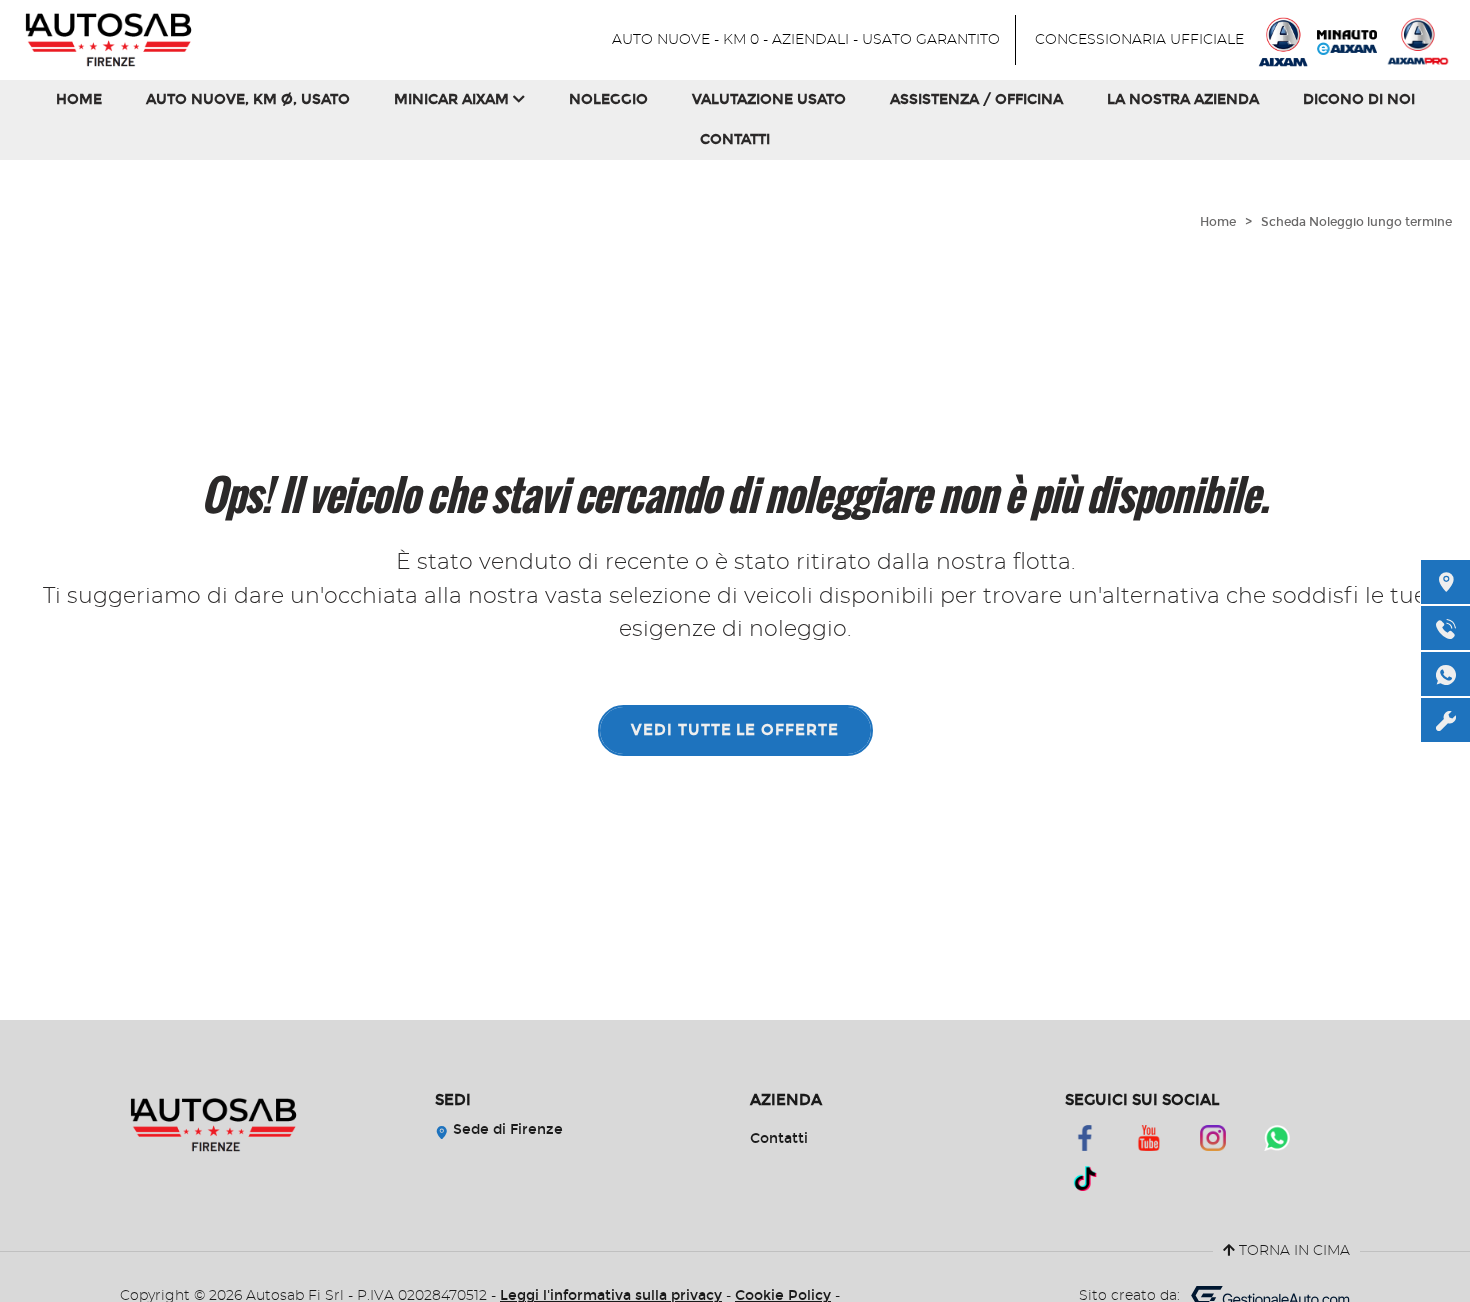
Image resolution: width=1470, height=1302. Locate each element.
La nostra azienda (1183, 99)
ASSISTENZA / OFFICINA (976, 99)
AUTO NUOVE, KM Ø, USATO (248, 99)
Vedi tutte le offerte (735, 730)
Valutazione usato (769, 99)
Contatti (735, 139)
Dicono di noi (1359, 99)
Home (79, 99)
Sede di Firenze (506, 1129)
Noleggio (608, 99)
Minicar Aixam (453, 99)
